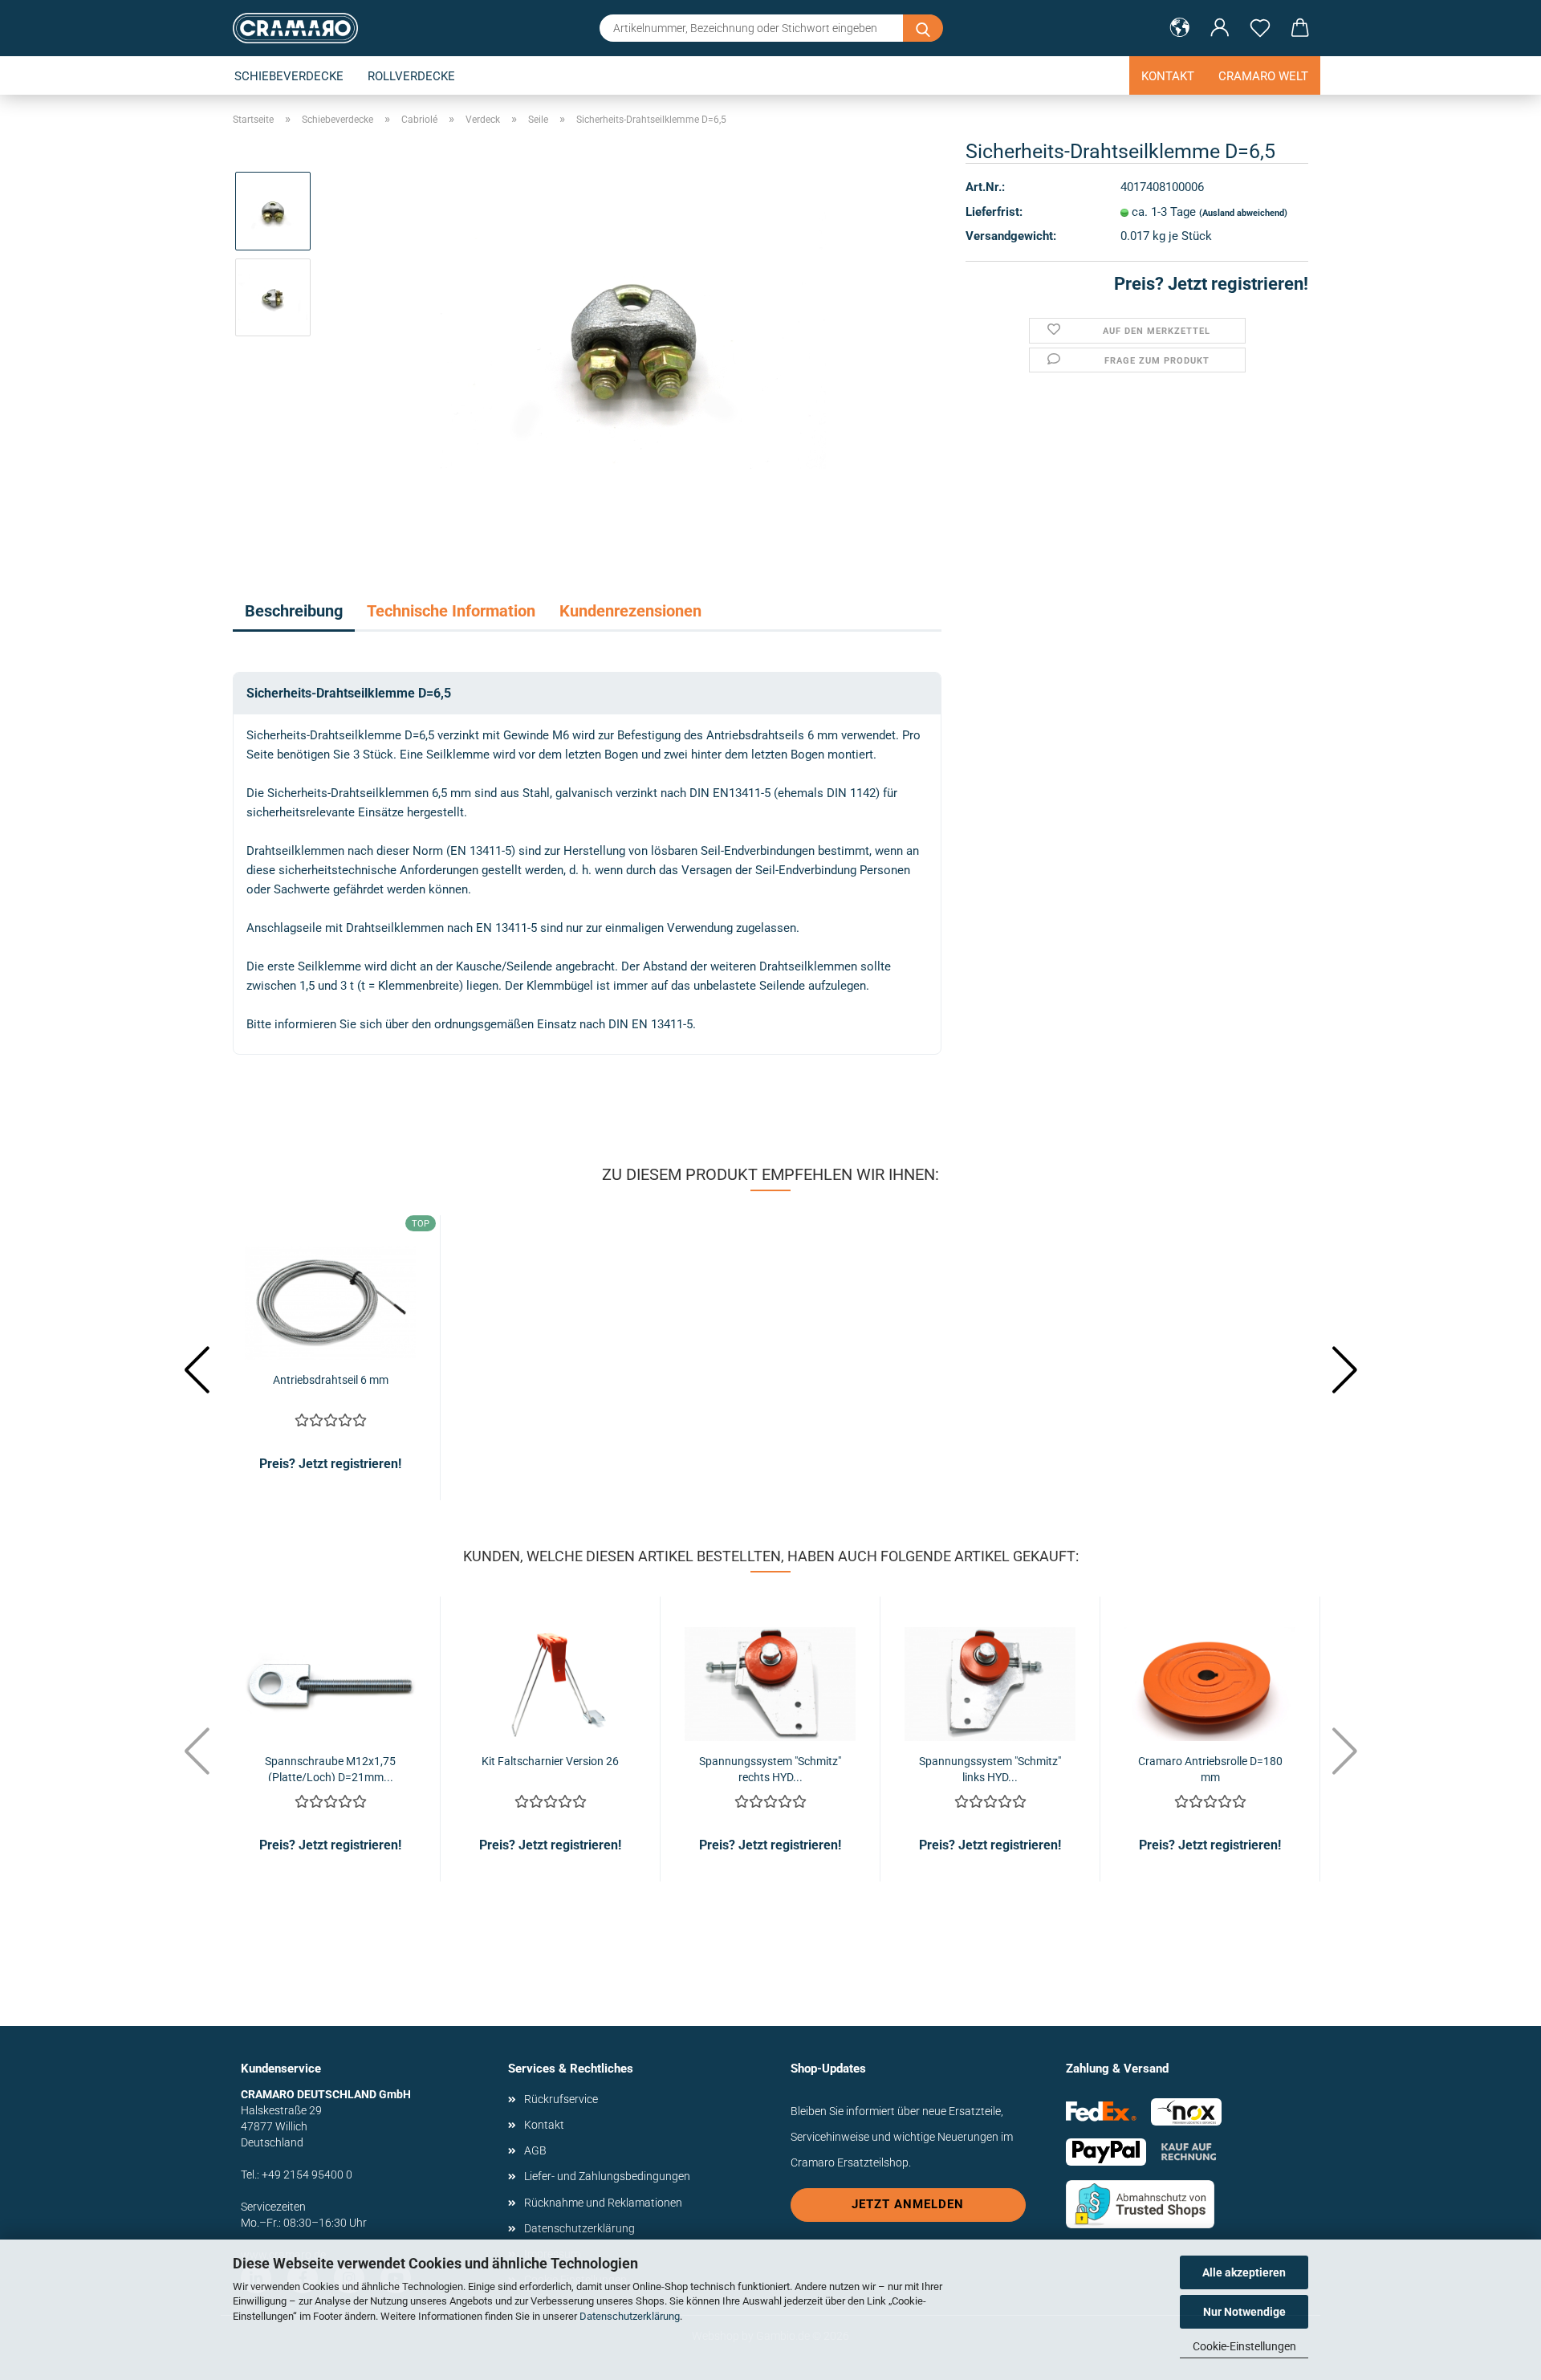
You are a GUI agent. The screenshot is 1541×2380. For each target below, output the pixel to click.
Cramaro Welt (1263, 76)
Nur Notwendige (1244, 2312)
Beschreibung (294, 611)
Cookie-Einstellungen (1244, 2346)
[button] (1180, 28)
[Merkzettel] (1260, 28)
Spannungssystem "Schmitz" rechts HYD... (770, 1768)
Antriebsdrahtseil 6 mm (331, 1380)
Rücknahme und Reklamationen (603, 2203)
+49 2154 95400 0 (307, 2175)
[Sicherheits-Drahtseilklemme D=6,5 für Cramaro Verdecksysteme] (633, 340)
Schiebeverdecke (289, 76)
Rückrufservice (561, 2099)
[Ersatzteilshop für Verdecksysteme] (301, 28)
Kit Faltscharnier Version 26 (550, 1761)
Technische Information (451, 611)
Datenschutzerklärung (630, 2316)
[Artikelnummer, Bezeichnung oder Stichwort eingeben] (923, 28)
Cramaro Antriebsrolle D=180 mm (1210, 1768)
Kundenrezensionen (630, 611)
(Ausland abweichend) (1243, 213)
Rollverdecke (411, 76)
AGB (535, 2150)
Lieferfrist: (994, 212)
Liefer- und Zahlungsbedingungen (607, 2176)
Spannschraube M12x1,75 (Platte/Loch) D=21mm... (330, 1768)
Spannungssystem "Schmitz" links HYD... (990, 1768)
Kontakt (1168, 76)
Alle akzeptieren (1244, 2272)
